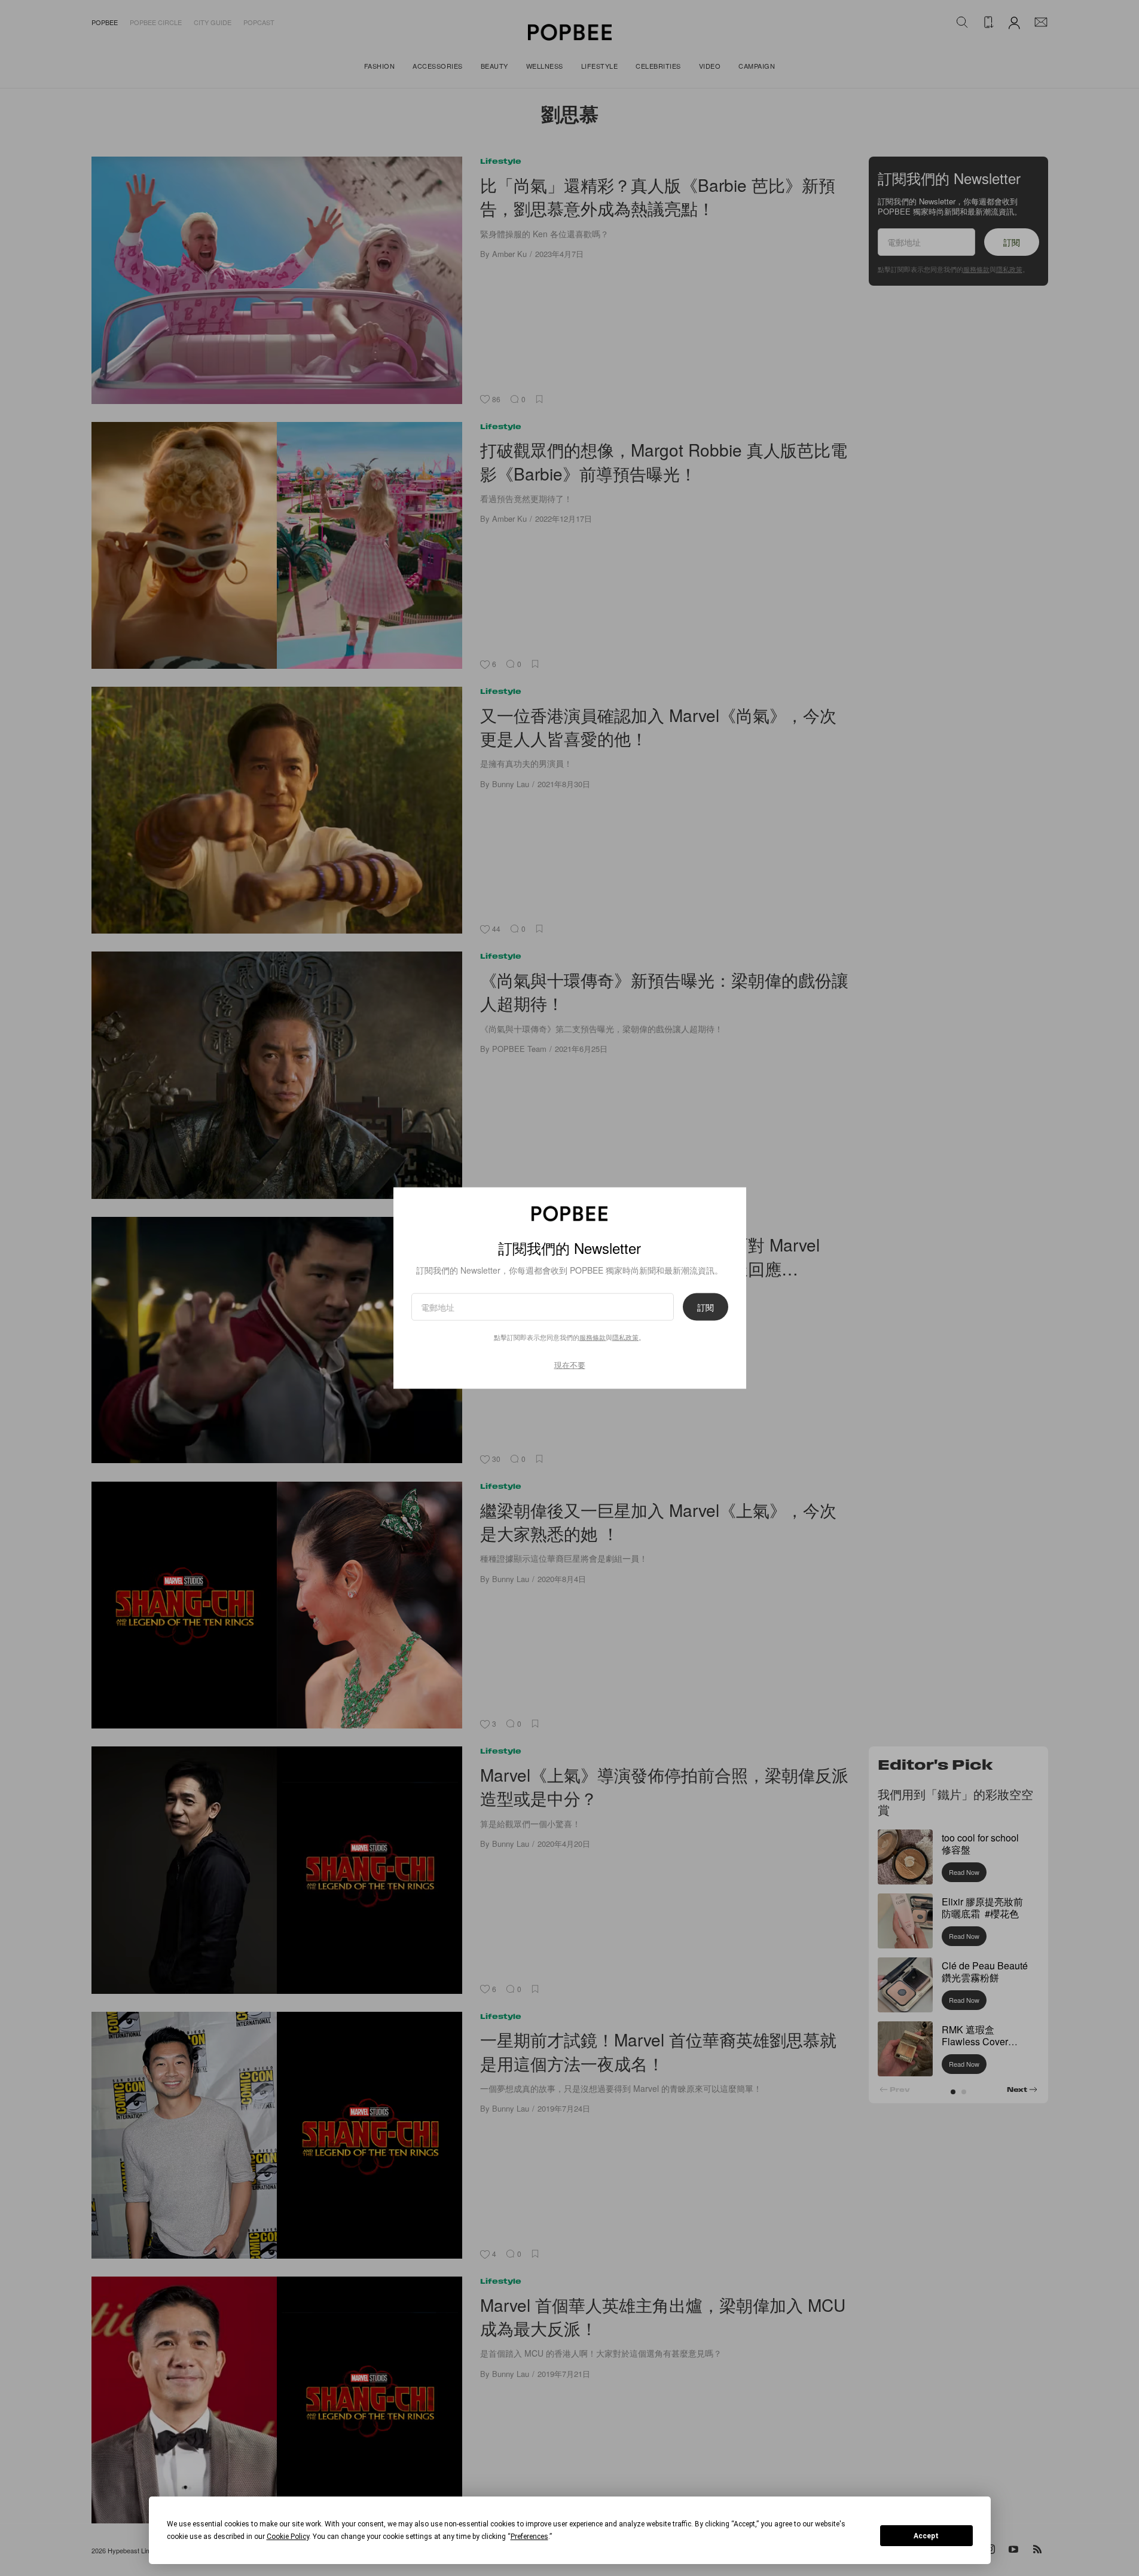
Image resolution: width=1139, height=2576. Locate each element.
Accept (926, 2536)
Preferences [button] (529, 2537)
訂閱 (706, 1307)
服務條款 (593, 1337)
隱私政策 (625, 1337)
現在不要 (570, 1365)
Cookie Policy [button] (288, 2537)
